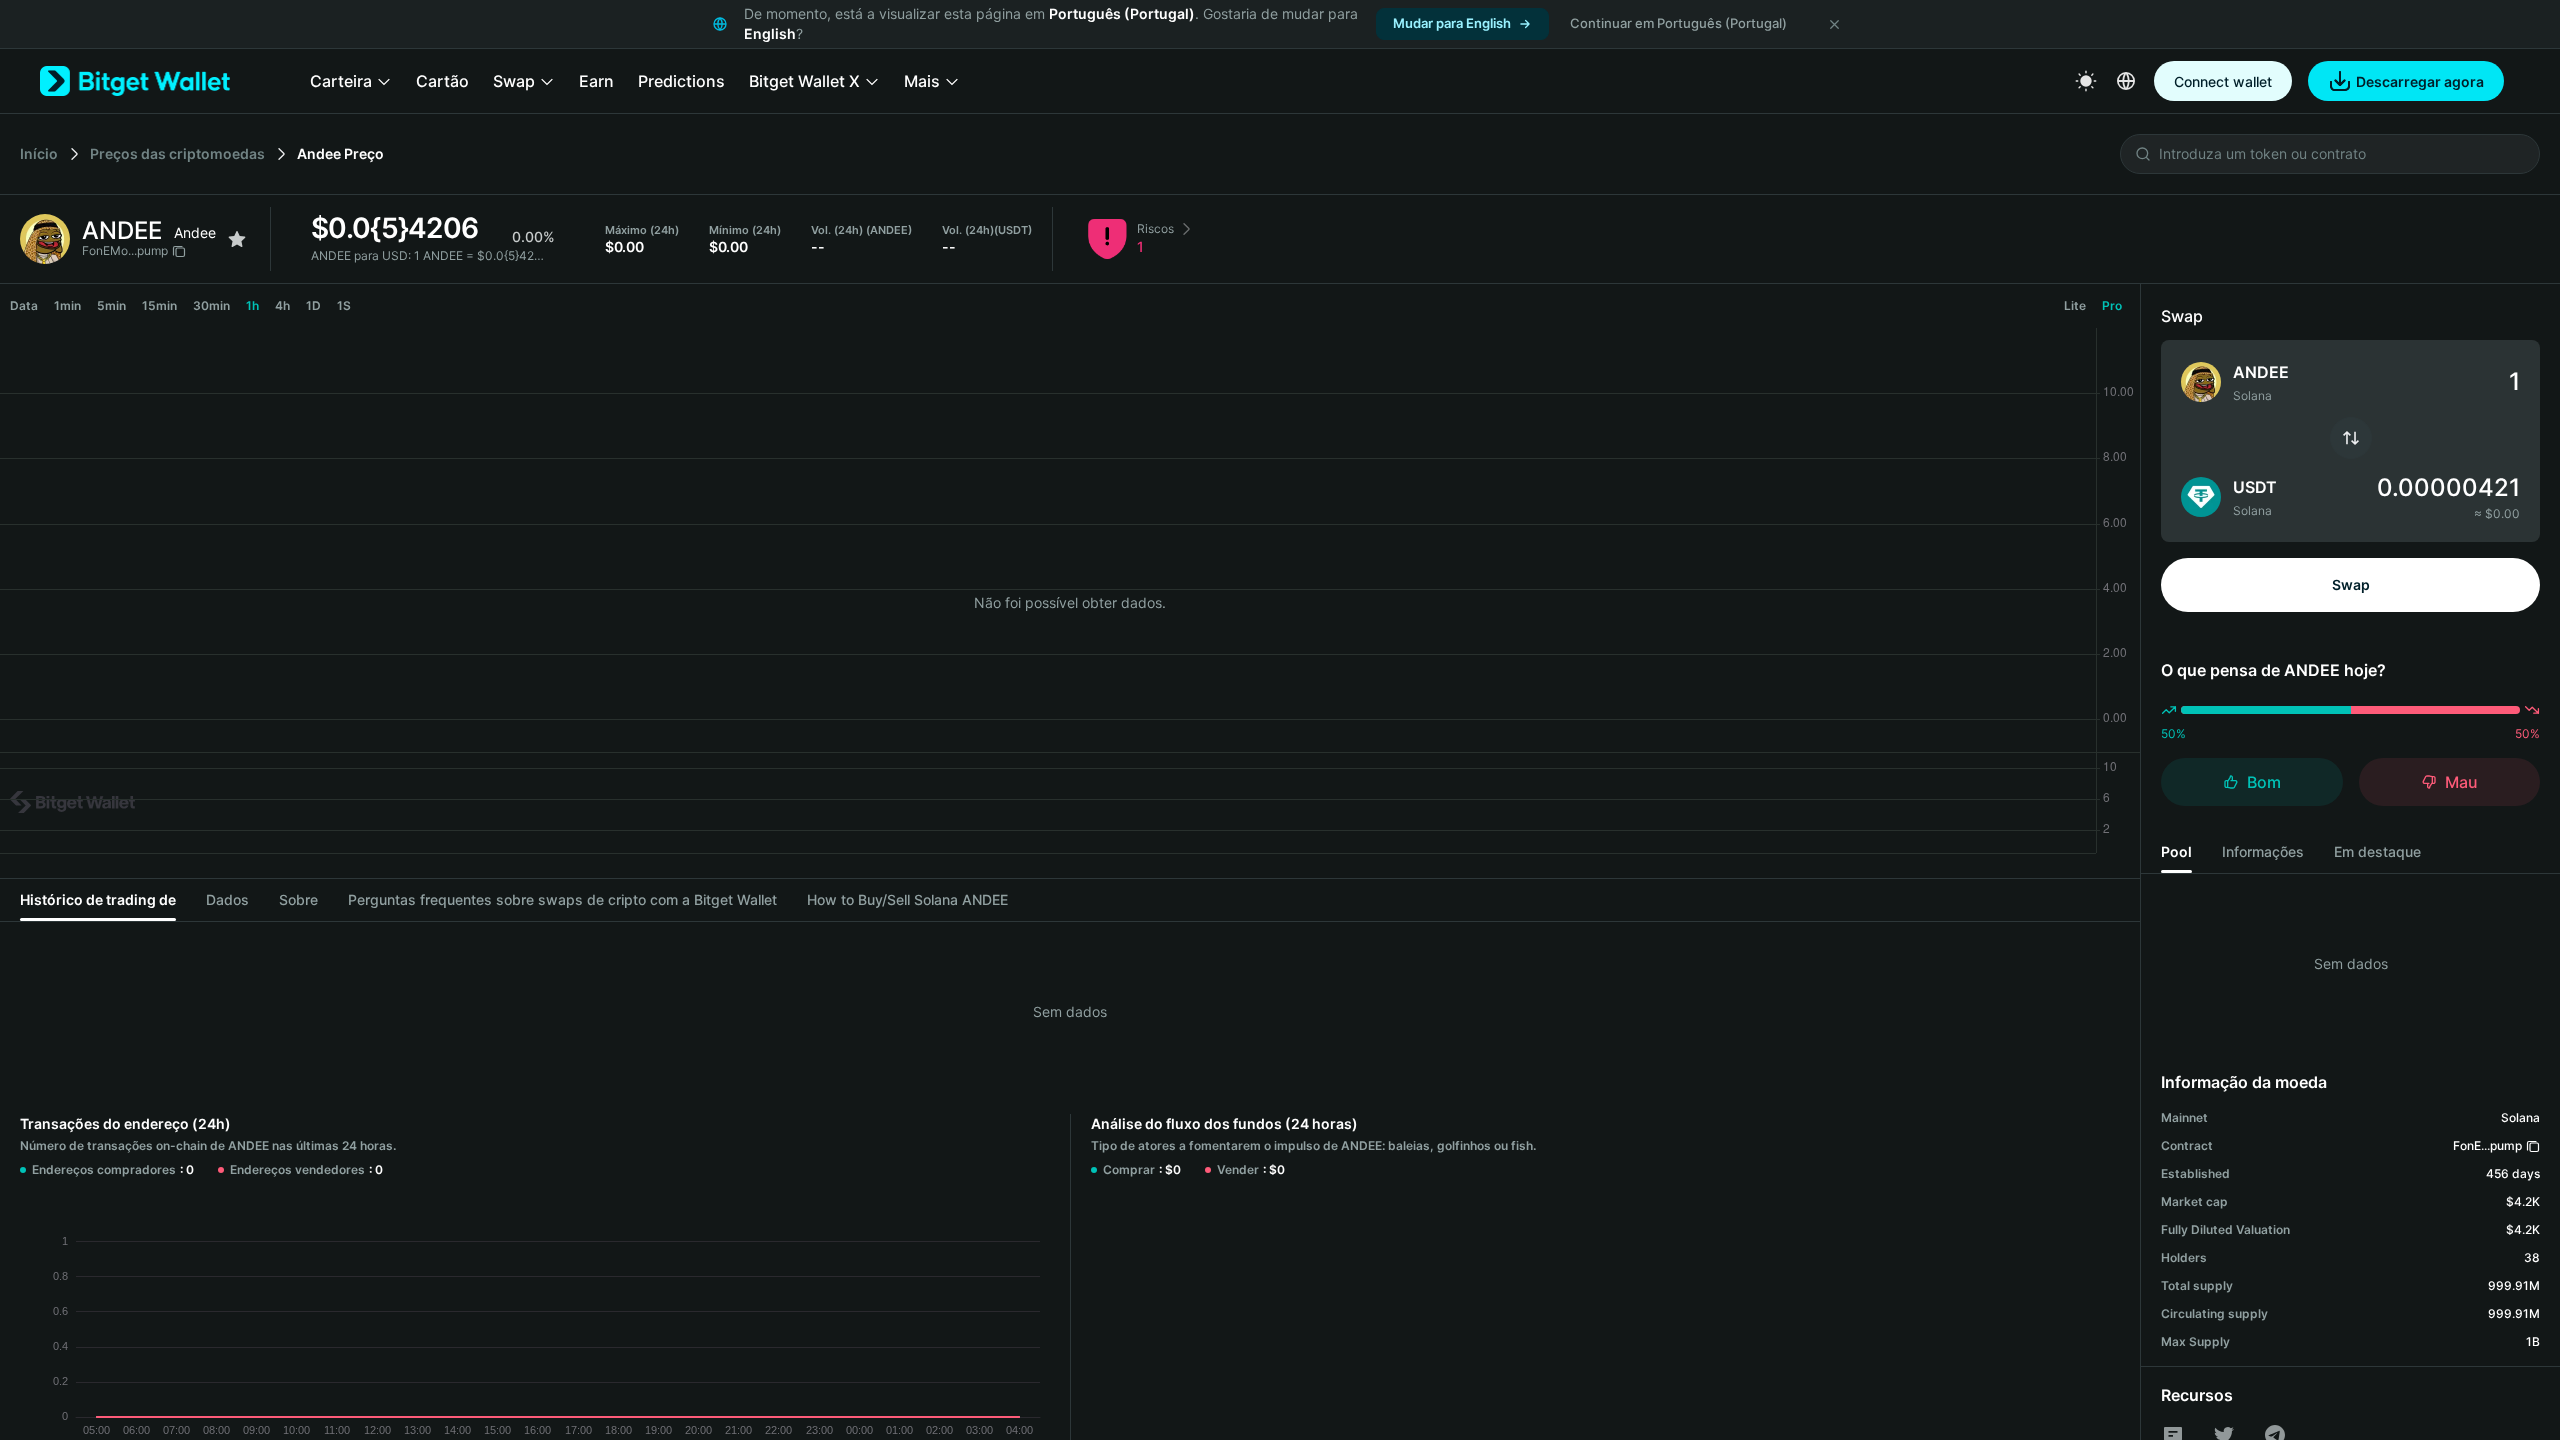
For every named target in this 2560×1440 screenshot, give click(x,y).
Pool (2176, 851)
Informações (2263, 851)
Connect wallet (2223, 81)
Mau (2461, 782)
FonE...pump (2487, 1145)
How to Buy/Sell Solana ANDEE (907, 899)
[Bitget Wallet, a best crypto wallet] (135, 81)
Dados (227, 899)
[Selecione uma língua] (2126, 81)
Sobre (298, 899)
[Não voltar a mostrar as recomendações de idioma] (1834, 24)
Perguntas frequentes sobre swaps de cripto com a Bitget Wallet (562, 899)
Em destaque (2377, 851)
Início (39, 153)
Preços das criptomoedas (177, 153)
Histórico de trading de (98, 899)
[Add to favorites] (237, 239)
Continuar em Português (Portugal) (1678, 23)
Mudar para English (1452, 23)
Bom (2264, 782)
